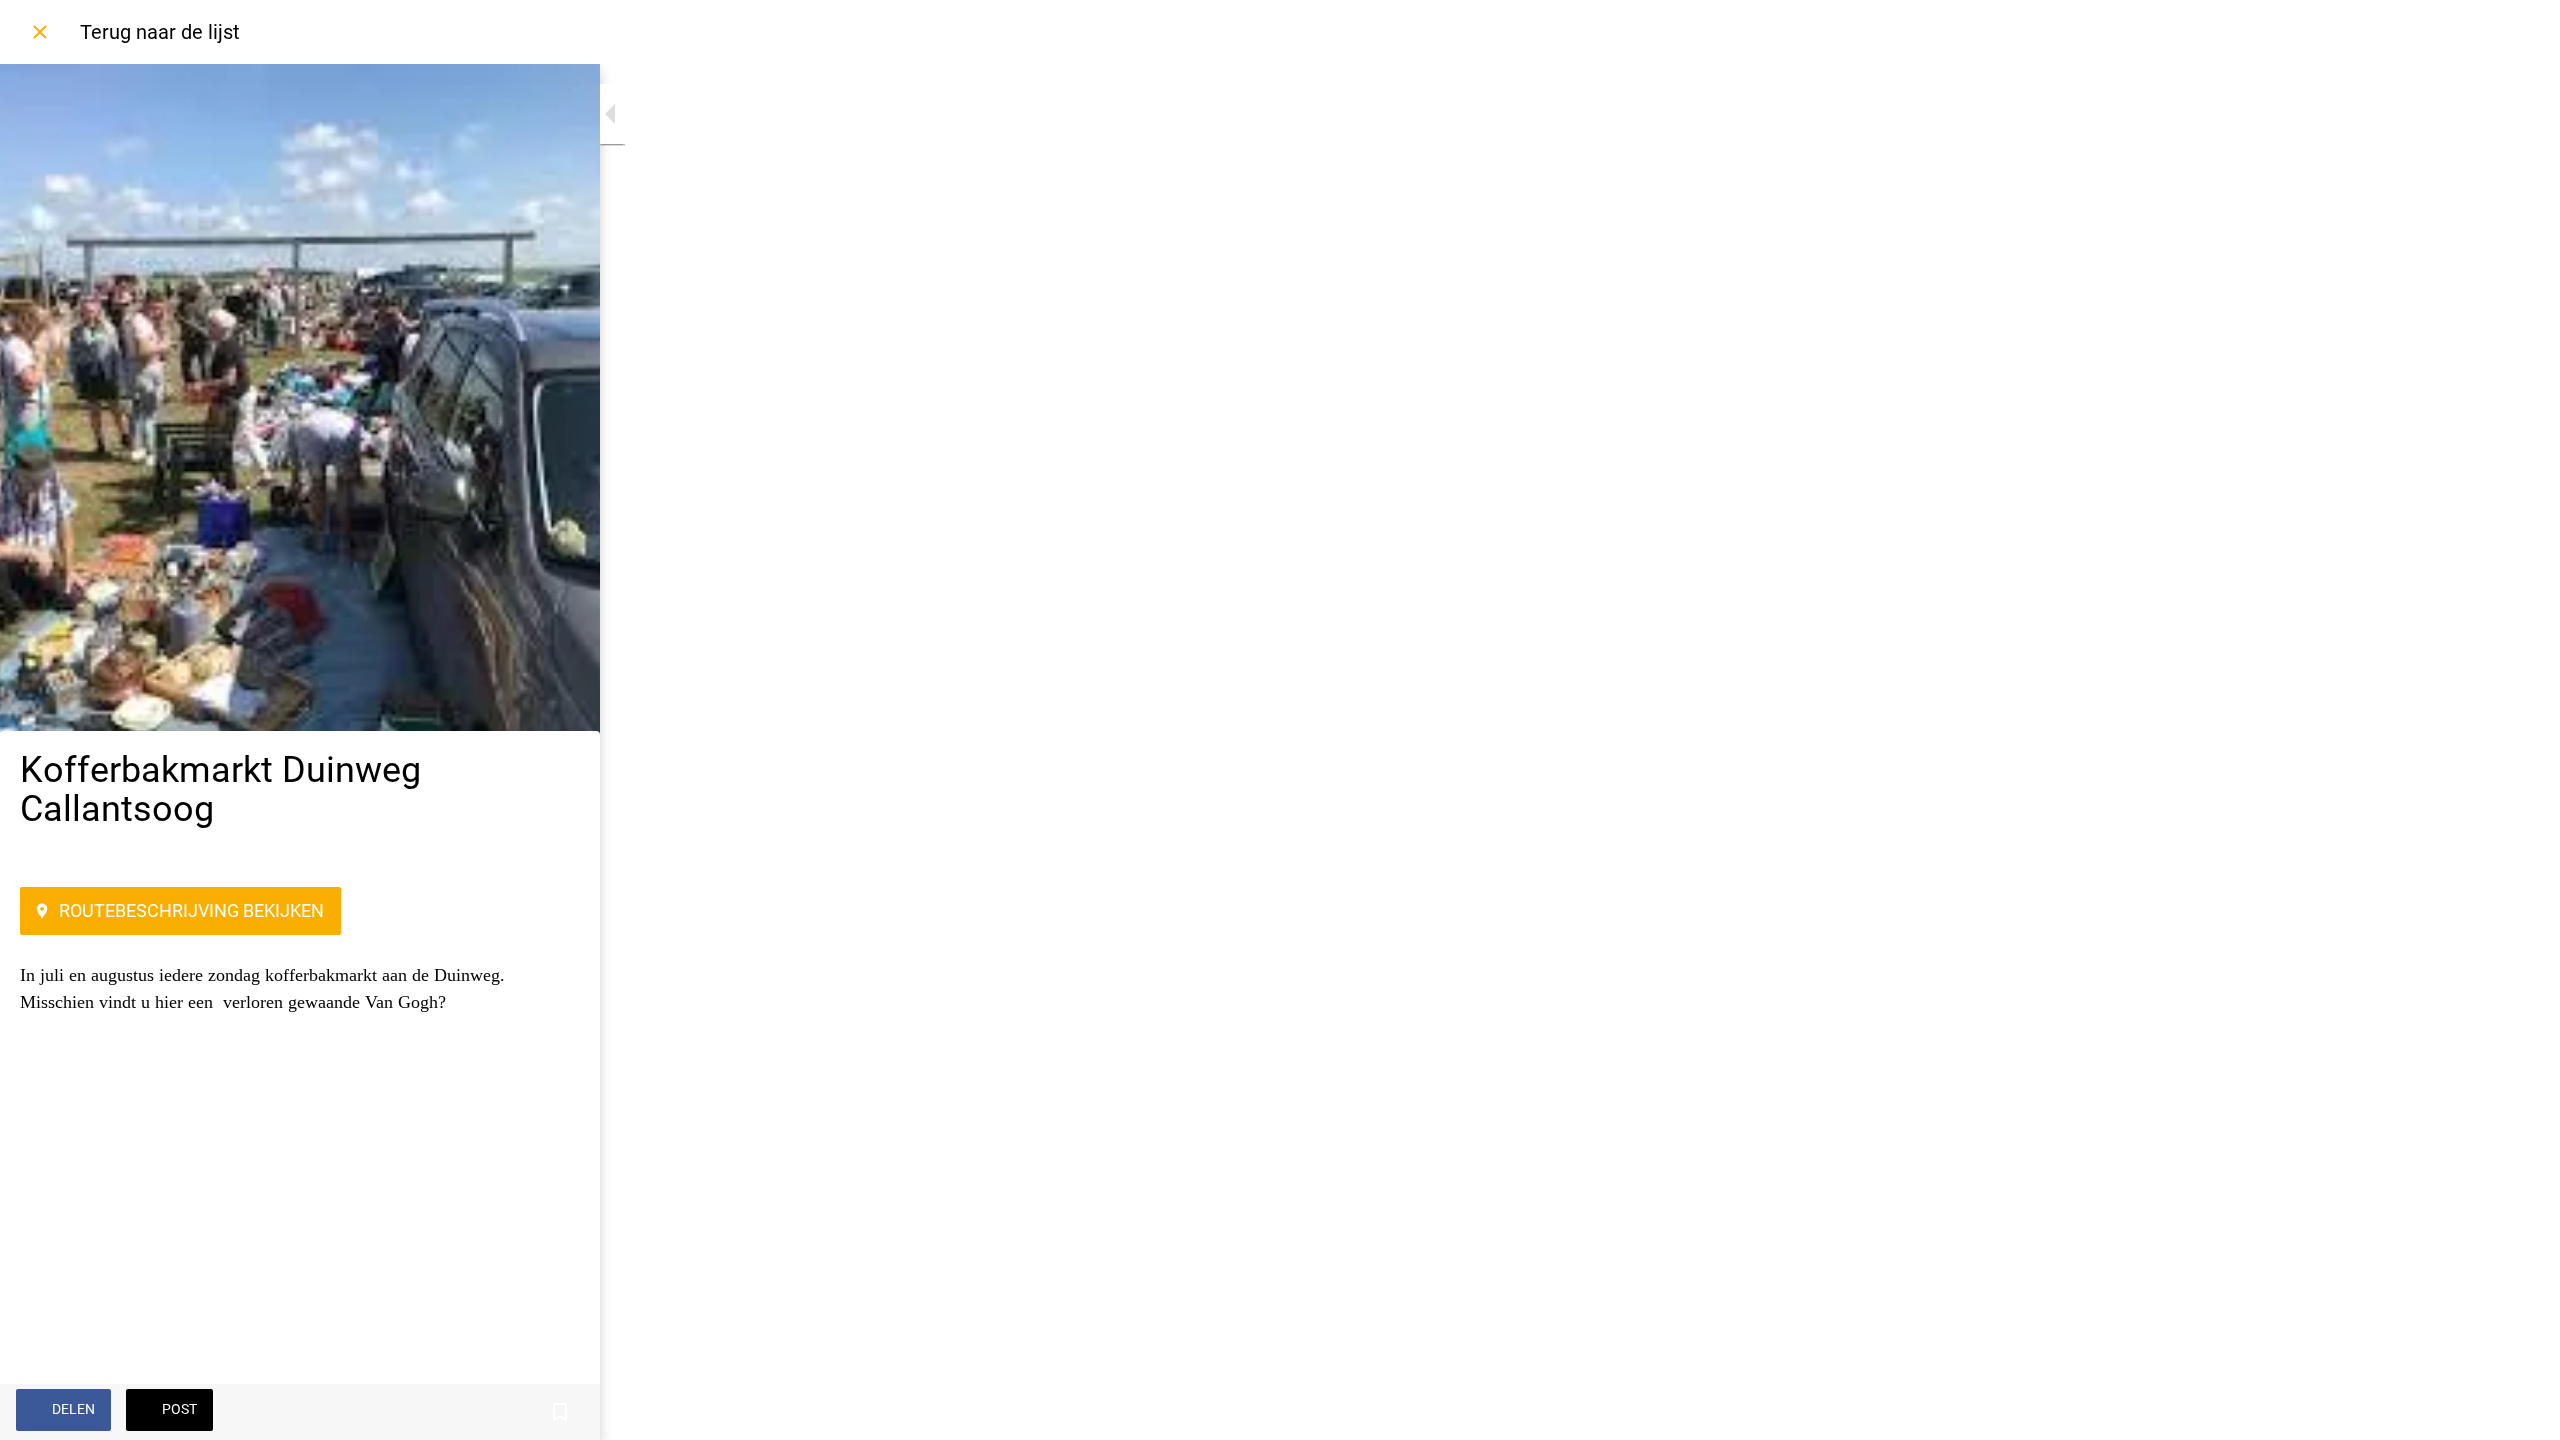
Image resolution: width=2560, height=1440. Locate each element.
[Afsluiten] (40, 32)
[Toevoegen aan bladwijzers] (560, 1412)
